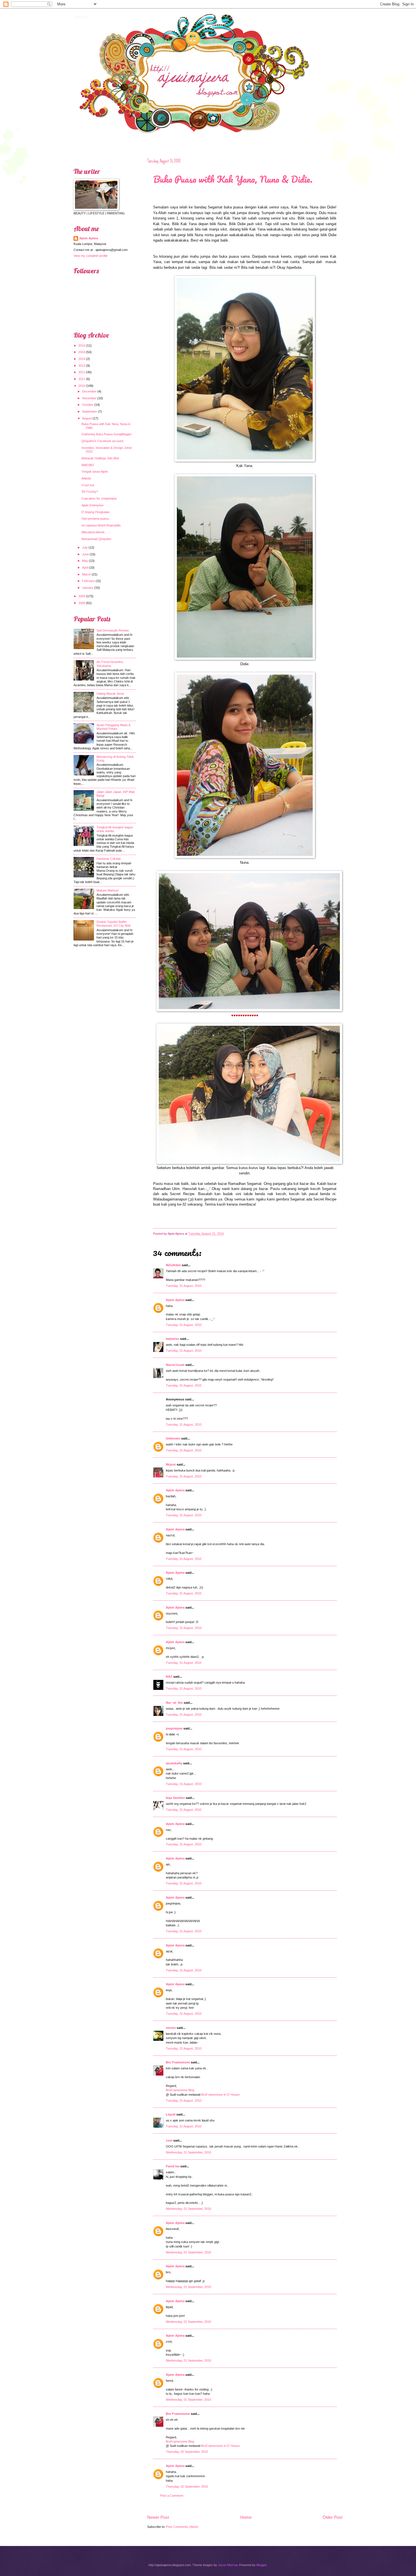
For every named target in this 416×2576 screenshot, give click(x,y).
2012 (82, 372)
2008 (82, 603)
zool (169, 2140)
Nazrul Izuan (175, 1365)
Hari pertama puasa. (96, 519)
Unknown (173, 1438)
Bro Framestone (178, 2062)
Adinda (86, 478)
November (89, 398)
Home (246, 2517)
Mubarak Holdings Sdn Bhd (100, 458)
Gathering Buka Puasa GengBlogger (107, 434)
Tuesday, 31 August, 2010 (184, 1286)
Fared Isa (173, 2166)
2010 (82, 386)
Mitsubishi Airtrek (93, 532)
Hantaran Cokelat (109, 859)
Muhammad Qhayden (96, 539)
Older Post (333, 2517)
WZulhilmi (173, 1265)
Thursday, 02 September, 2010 (187, 2452)
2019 (82, 346)
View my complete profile (91, 256)
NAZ (169, 1677)
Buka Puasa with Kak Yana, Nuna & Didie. (233, 179)
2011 (82, 379)
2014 (82, 359)
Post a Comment (172, 2496)
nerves (171, 2028)
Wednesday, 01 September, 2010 (188, 2152)
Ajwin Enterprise (93, 505)
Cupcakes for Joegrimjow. (99, 498)
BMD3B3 (88, 465)
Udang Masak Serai (110, 694)
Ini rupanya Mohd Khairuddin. (101, 525)
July (85, 547)
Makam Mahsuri (108, 890)
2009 (82, 596)
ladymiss (172, 1339)
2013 (82, 366)
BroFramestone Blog (180, 2090)
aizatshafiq (174, 1763)
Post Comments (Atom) (182, 2527)
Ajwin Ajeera (80, 16)
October (88, 405)
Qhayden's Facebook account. (103, 441)
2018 (82, 352)
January (88, 588)
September (90, 411)
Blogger (261, 2565)
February (88, 581)
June (85, 554)
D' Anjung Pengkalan (96, 512)
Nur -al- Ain (174, 1703)
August (87, 418)
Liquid (171, 2114)
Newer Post (158, 2517)
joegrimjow (174, 1728)
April (85, 568)
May (85, 561)
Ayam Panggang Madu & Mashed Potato (113, 727)
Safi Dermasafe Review (113, 630)
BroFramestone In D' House (220, 2095)
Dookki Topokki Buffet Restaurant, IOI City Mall (113, 924)
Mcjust (171, 1464)
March (86, 574)
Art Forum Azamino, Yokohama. (110, 664)
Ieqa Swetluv (175, 1798)
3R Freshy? (90, 492)
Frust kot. (88, 485)
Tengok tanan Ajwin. (95, 472)
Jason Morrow (228, 2565)
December (89, 391)
